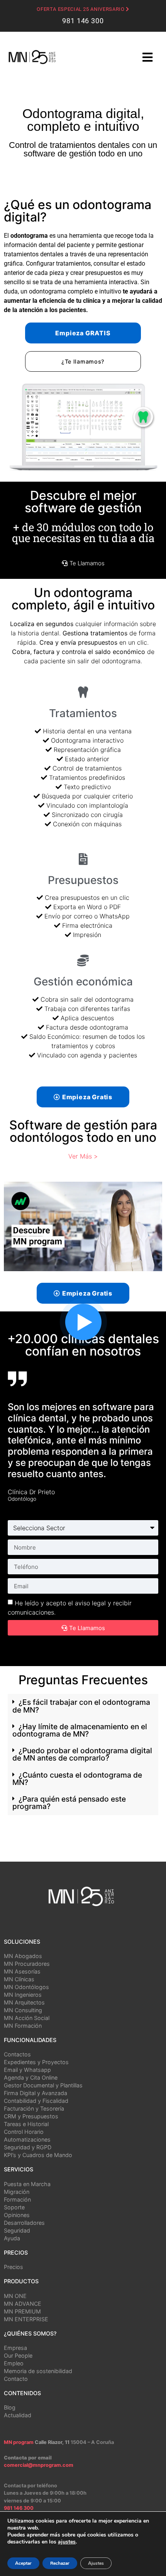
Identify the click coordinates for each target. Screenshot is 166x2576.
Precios (14, 2267)
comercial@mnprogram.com (39, 2465)
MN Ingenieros (23, 1995)
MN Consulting (23, 2010)
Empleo (14, 2363)
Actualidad (18, 2415)
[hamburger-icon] (147, 58)
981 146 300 (83, 21)
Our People (18, 2355)
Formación (17, 2199)
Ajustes (96, 2563)
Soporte (14, 2207)
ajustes (67, 2542)
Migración (17, 2192)
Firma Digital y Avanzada (36, 2093)
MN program (19, 2442)
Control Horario (24, 2132)
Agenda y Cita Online (31, 2077)
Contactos (17, 2054)
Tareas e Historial (26, 2124)
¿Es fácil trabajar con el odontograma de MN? (81, 1706)
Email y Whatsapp (27, 2070)
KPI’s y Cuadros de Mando (38, 2155)
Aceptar (23, 2563)
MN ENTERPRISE (26, 2319)
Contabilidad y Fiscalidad (36, 2101)
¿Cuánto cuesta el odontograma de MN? (77, 1779)
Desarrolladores (24, 2223)
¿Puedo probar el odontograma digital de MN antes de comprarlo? (82, 1754)
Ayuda (12, 2238)
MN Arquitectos (24, 2002)
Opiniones (17, 2215)
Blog (10, 2407)
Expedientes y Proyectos (36, 2062)
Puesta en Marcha (27, 2184)
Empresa (15, 2348)
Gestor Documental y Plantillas (43, 2085)
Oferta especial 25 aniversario (81, 9)
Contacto (16, 2379)
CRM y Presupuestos (31, 2116)
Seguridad (17, 2230)
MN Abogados (23, 1956)
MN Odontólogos (26, 1987)
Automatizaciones (27, 2139)
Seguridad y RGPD (28, 2147)
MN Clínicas (19, 1979)
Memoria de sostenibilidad (38, 2371)
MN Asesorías (22, 1971)
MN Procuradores (27, 1964)
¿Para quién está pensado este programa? (69, 1803)
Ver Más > (83, 1156)
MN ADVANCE (23, 2304)
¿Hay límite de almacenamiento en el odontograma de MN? (80, 1730)
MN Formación (23, 2026)
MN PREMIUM (22, 2311)
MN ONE (15, 2296)
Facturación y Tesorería (34, 2108)
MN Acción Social (27, 2018)
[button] (83, 1097)
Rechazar (60, 2563)
